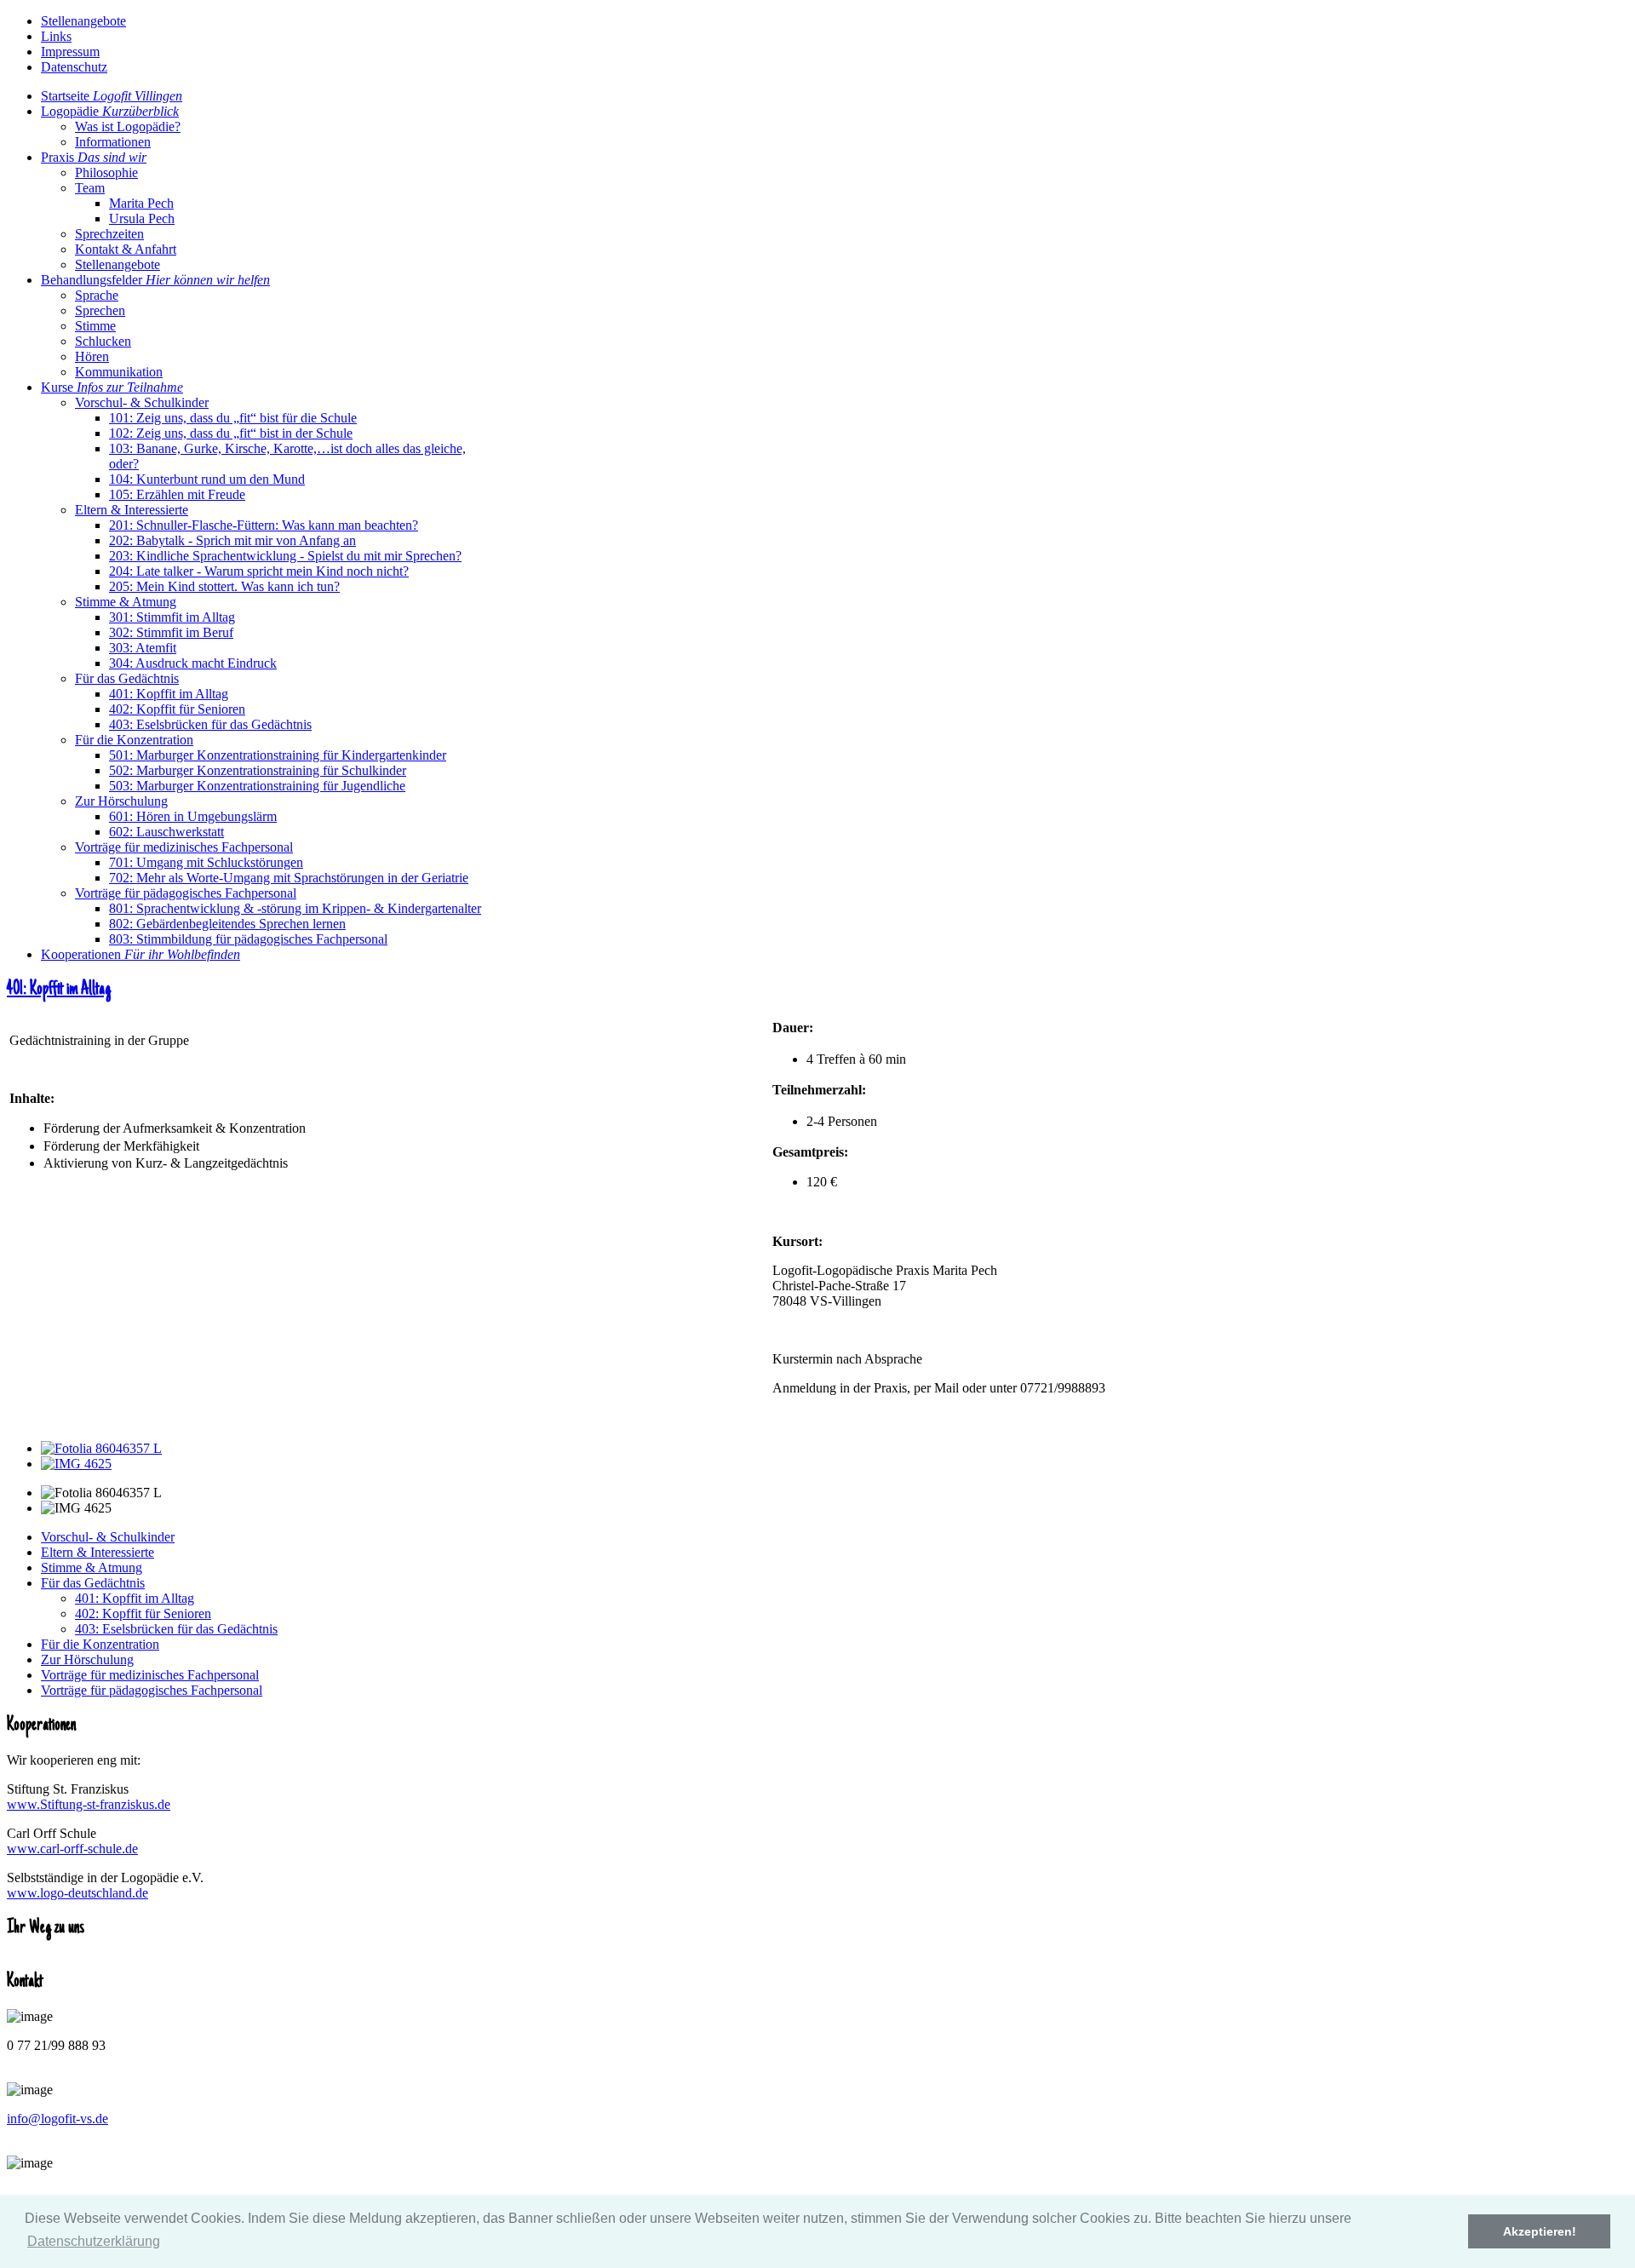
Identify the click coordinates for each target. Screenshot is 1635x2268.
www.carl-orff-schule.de (72, 1849)
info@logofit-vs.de (57, 2119)
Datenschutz (74, 67)
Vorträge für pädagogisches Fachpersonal (152, 1690)
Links (56, 36)
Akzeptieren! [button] (1540, 2231)
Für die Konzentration (100, 1644)
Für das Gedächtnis (93, 1583)
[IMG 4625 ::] (76, 1464)
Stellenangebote (83, 21)
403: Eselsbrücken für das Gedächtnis (176, 1629)
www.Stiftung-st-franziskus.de (89, 1804)
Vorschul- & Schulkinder (108, 1537)
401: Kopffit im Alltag (59, 990)
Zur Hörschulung (87, 1659)
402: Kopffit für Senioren (143, 1613)
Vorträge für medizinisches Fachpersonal (150, 1675)
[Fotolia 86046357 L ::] (101, 1448)
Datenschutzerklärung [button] (94, 2241)
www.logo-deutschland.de (77, 1893)
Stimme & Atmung (92, 1568)
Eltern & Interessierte (98, 1552)
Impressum (70, 52)
